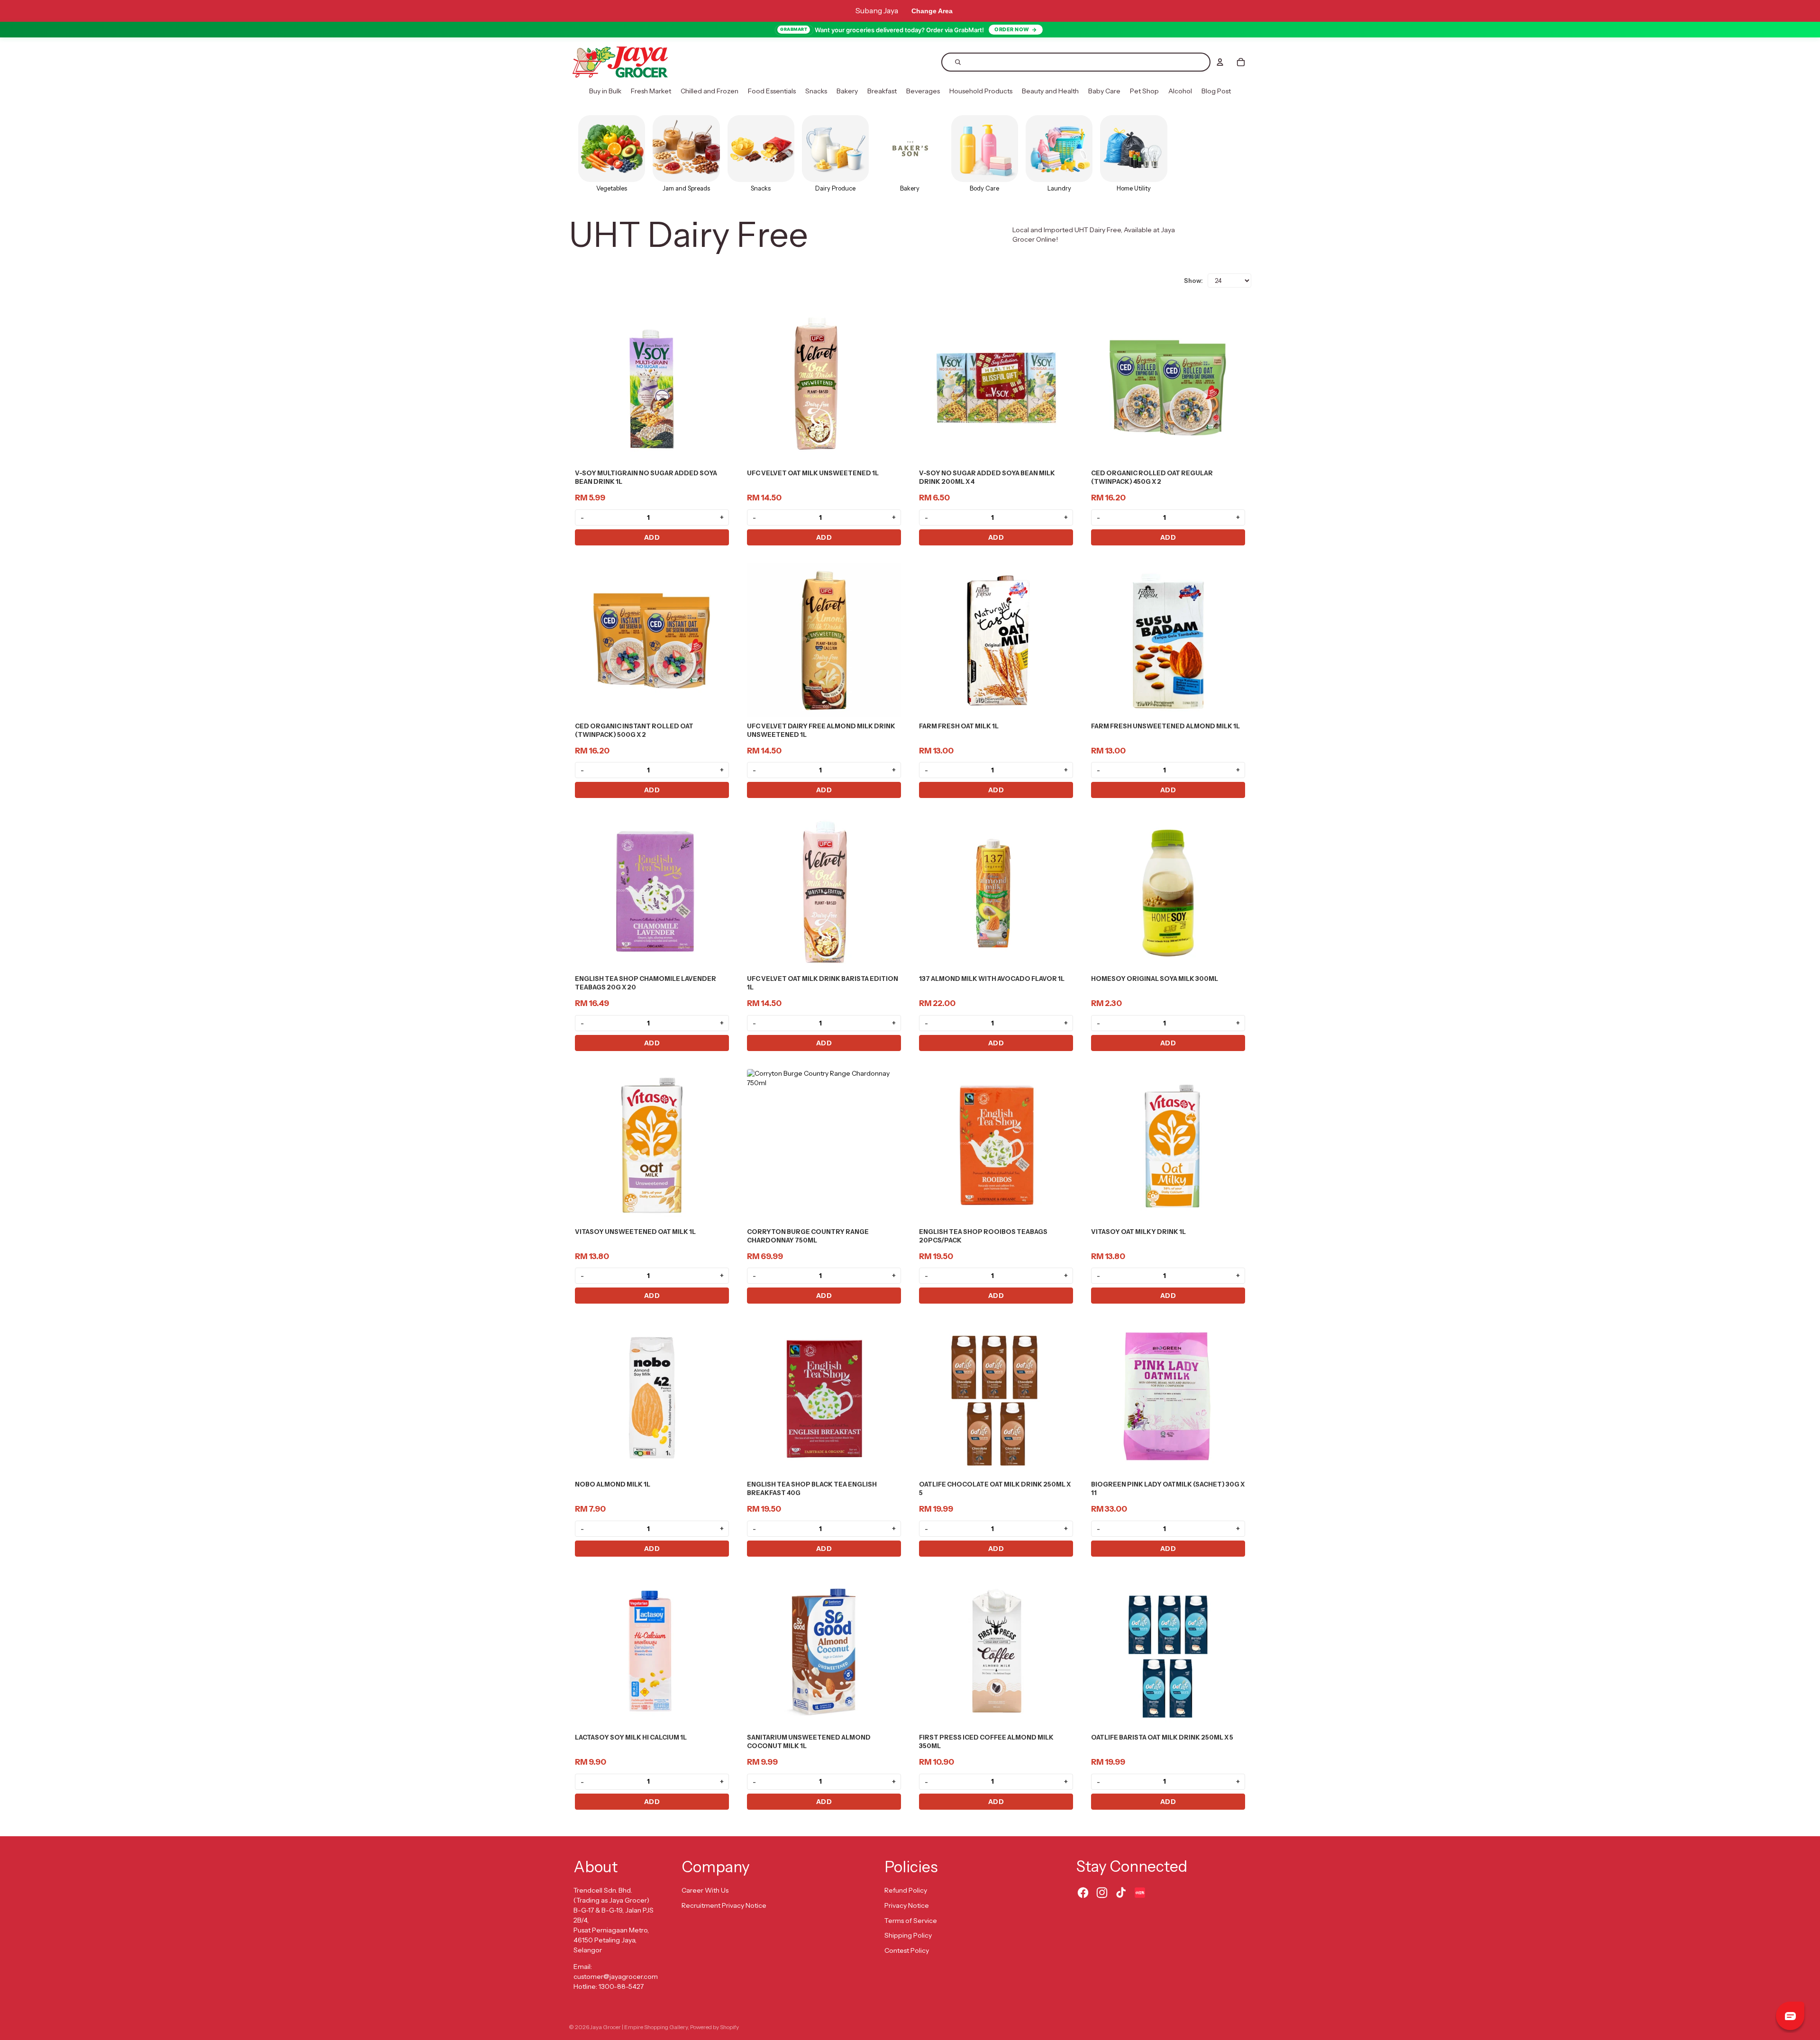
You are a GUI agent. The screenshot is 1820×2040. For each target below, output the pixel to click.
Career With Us (705, 1890)
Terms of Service (911, 1921)
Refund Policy (906, 1890)
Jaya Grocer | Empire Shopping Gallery (639, 2027)
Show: (1193, 281)
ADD (652, 537)
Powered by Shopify (714, 2027)
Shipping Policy (908, 1935)
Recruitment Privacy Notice (724, 1905)
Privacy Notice (907, 1905)
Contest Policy (907, 1950)
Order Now (1012, 29)
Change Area (932, 11)
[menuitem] (605, 91)
